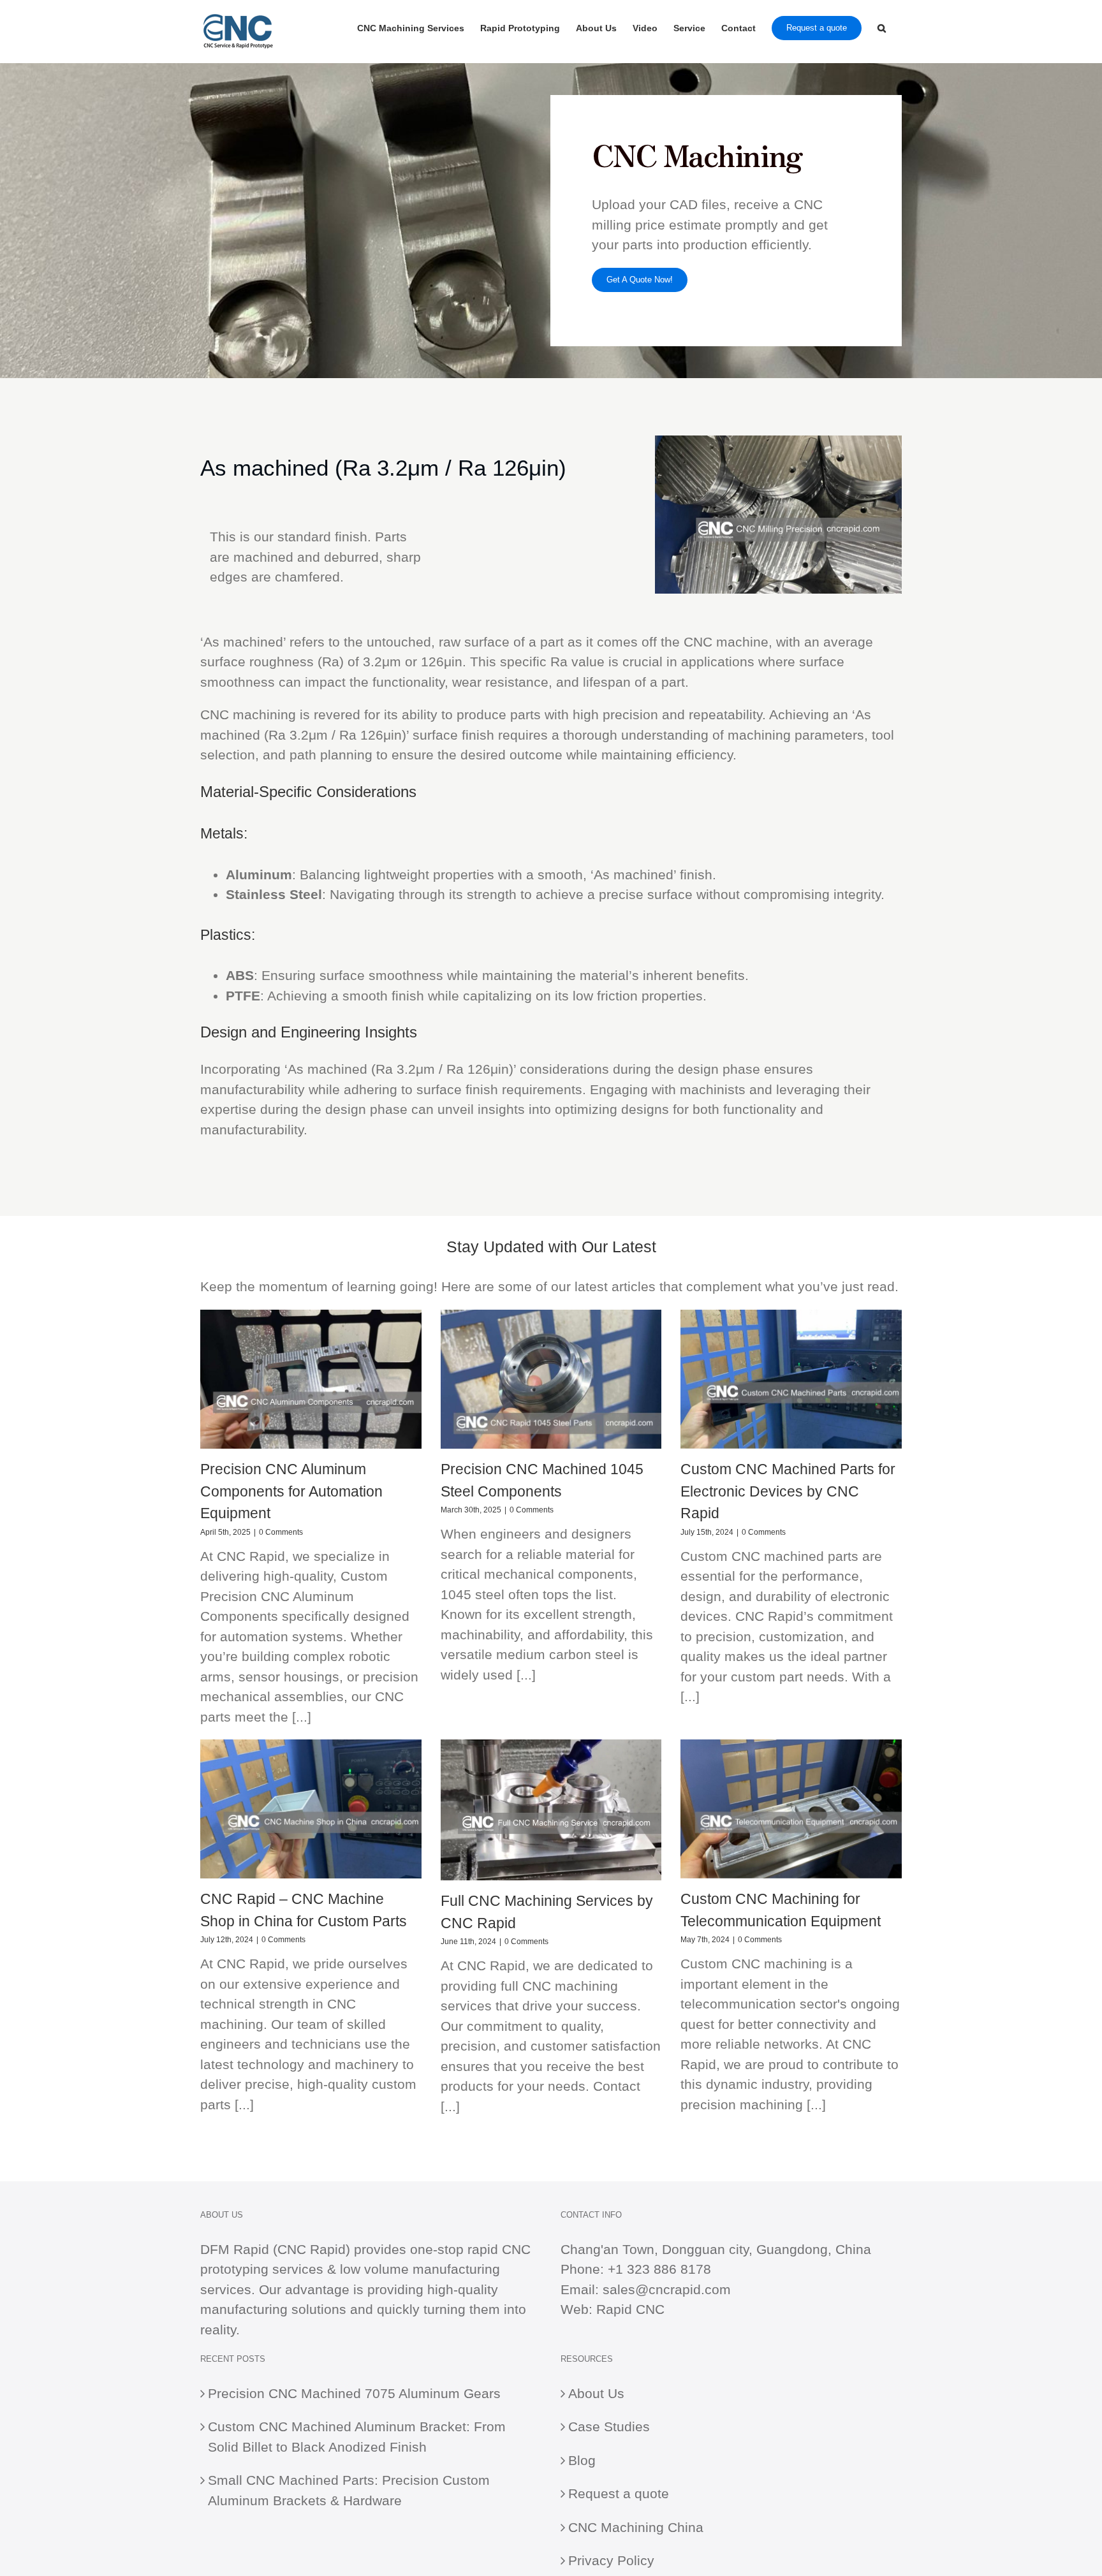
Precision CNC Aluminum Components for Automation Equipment (291, 1491)
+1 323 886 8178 (659, 2269)
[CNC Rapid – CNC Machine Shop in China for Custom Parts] (311, 1809)
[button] (882, 27)
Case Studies (609, 2426)
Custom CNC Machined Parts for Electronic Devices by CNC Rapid (788, 1491)
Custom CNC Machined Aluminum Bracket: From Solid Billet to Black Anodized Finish (357, 2437)
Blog (582, 2460)
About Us (596, 2393)
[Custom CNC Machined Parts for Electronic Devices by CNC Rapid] (791, 1379)
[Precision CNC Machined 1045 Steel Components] (551, 1379)
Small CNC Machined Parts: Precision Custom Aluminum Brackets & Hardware (349, 2490)
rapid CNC (499, 2249)
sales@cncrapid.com (667, 2289)
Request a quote (619, 2493)
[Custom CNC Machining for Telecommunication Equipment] (791, 1809)
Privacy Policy (611, 2560)
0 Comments (281, 1532)
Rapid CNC (630, 2309)
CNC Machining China (636, 2527)
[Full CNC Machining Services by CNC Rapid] (551, 1810)
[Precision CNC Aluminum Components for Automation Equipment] (311, 1379)
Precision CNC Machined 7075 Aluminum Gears (354, 2393)
